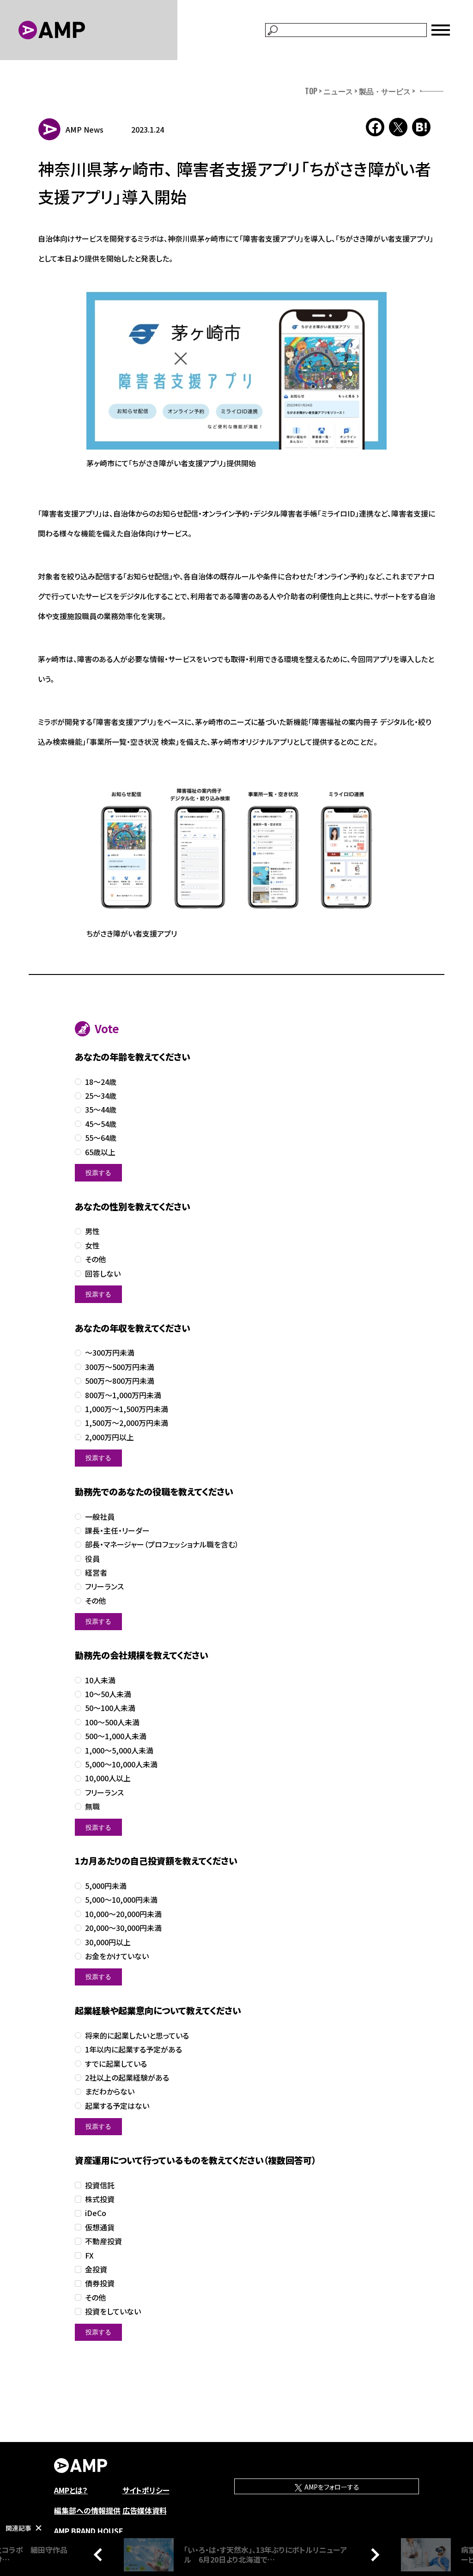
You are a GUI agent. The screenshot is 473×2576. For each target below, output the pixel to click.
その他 (95, 1259)
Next (373, 2554)
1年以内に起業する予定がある (133, 2049)
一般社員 (100, 1517)
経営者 (96, 1573)
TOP (311, 91)
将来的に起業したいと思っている (137, 2036)
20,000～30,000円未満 (123, 1928)
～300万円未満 (110, 1353)
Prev (100, 2554)
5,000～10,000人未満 (121, 1764)
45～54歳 (101, 1124)
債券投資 (100, 2283)
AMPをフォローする (331, 2487)
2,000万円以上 (109, 1437)
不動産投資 (103, 2241)
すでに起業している (116, 2064)
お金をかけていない (117, 1956)
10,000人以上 (108, 1778)
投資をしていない (113, 2311)
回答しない (103, 1274)
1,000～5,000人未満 (119, 1751)
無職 (92, 1806)
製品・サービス (385, 91)
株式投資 (100, 2199)
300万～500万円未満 (120, 1367)
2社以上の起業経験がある (127, 2078)
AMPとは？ (71, 2490)
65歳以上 (100, 1152)
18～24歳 (101, 1082)
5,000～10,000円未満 (121, 1900)
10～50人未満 (108, 1694)
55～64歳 (101, 1138)
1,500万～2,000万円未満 (127, 1423)
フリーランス (104, 1586)
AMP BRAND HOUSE (89, 2531)
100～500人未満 (112, 1722)
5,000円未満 (106, 1886)
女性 (92, 1245)
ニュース (338, 91)
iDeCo (96, 2213)
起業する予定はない (117, 2106)
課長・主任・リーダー (117, 1531)
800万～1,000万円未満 (123, 1395)
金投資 (96, 2269)
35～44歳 (101, 1110)
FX (89, 2256)
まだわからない (110, 2092)
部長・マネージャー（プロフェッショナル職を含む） (162, 1544)
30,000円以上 (108, 1942)
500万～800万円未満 (120, 1381)
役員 (92, 1559)
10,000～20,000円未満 (123, 1914)
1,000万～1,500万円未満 (127, 1409)
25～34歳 (101, 1096)
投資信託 (100, 2185)
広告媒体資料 (145, 2510)
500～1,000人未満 (116, 1736)
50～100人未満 (110, 1708)
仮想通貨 (100, 2227)
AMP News (85, 129)
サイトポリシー (146, 2490)
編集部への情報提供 (87, 2510)
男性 (92, 1231)
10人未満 (100, 1680)
